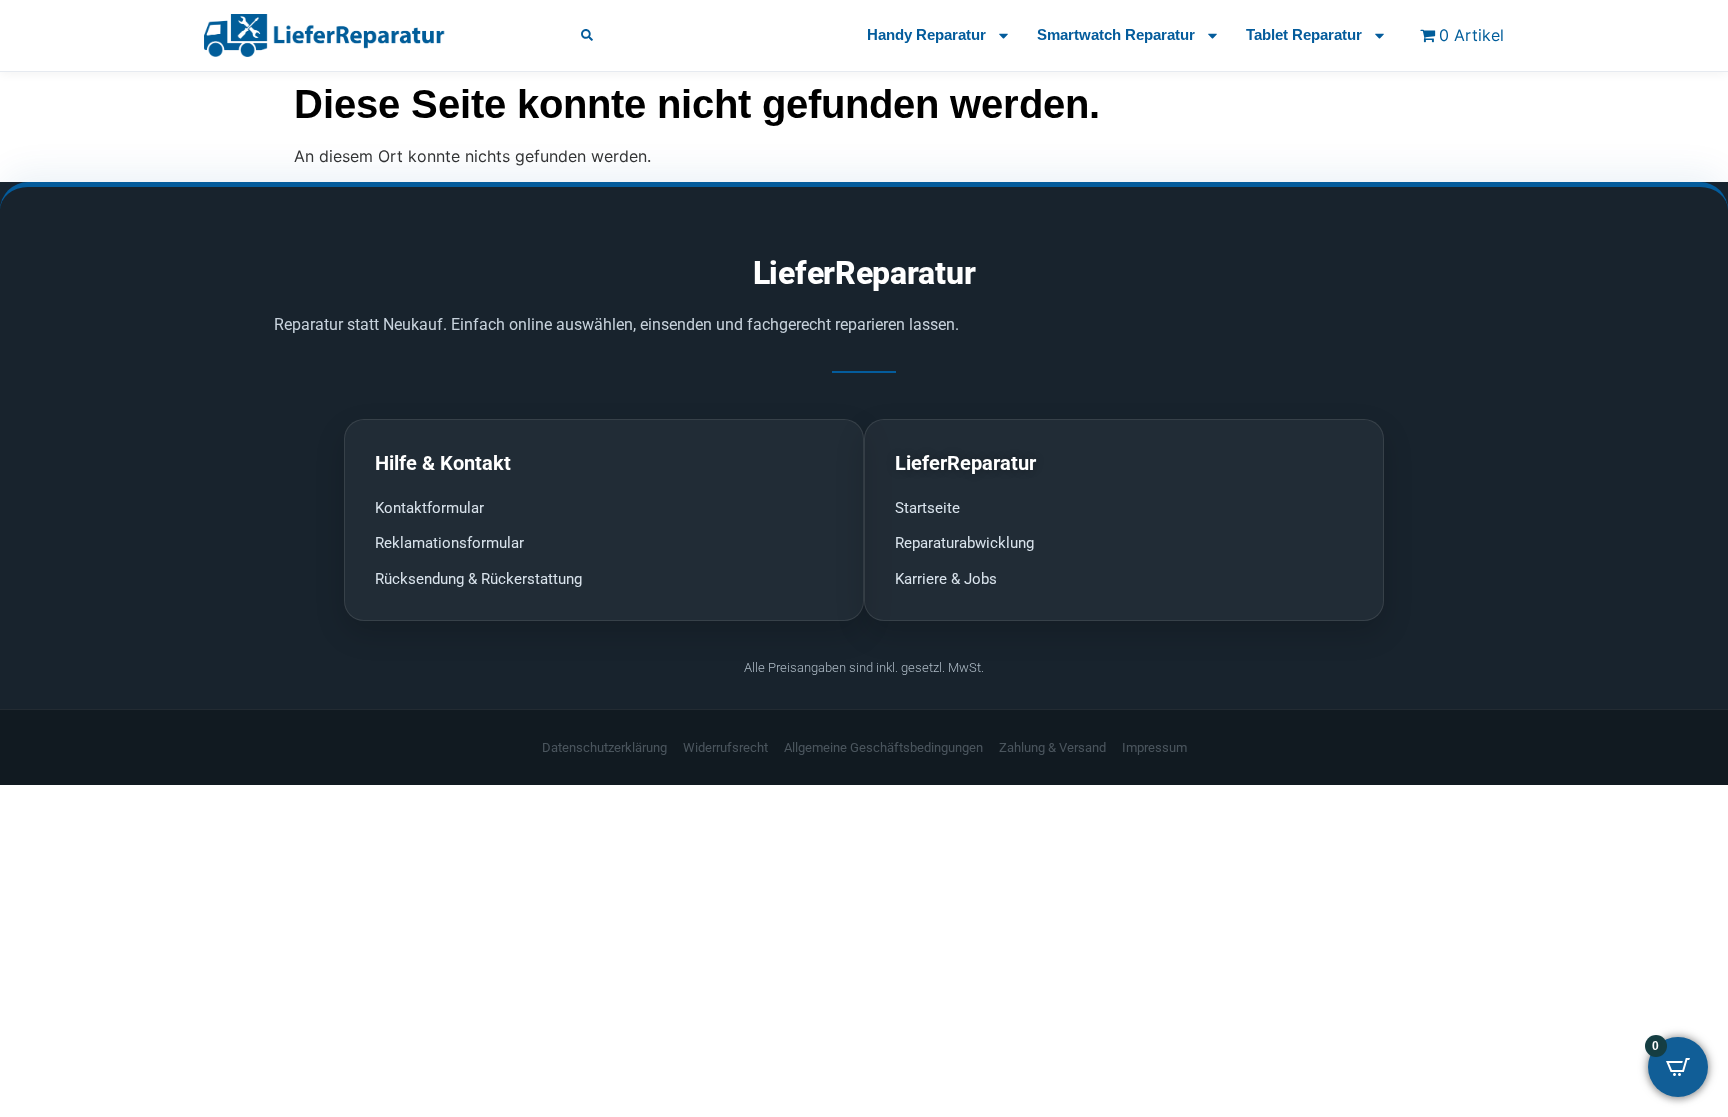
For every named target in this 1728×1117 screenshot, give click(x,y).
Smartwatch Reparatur (1116, 34)
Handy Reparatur (926, 34)
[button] (587, 35)
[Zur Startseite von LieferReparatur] (368, 35)
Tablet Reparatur (1304, 34)
